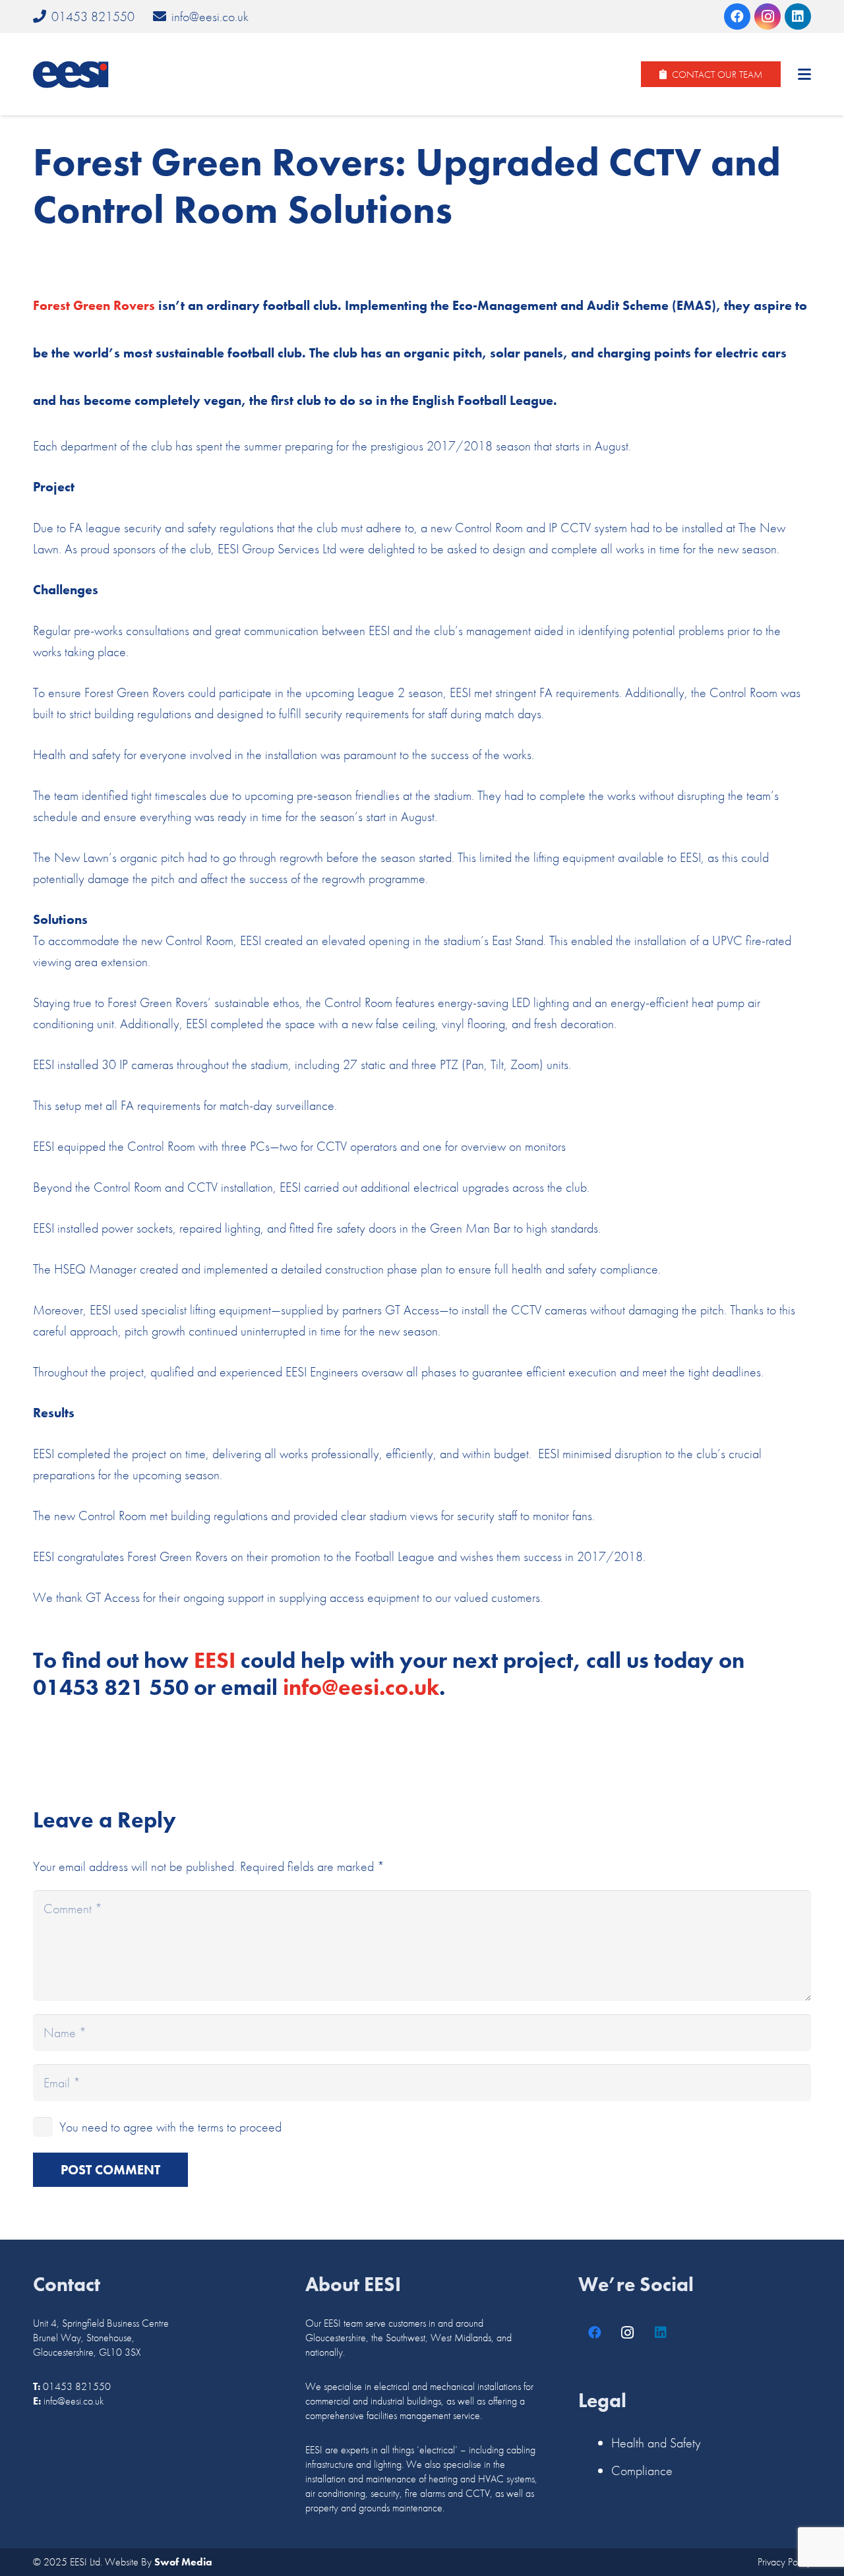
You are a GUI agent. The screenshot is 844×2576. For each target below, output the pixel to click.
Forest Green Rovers (94, 305)
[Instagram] (768, 16)
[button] (804, 75)
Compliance (642, 2470)
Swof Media (183, 2562)
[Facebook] (737, 16)
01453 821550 (77, 2386)
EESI (215, 1660)
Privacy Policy (784, 2562)
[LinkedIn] (798, 16)
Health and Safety (656, 2443)
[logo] (71, 75)
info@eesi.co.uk (74, 2401)
